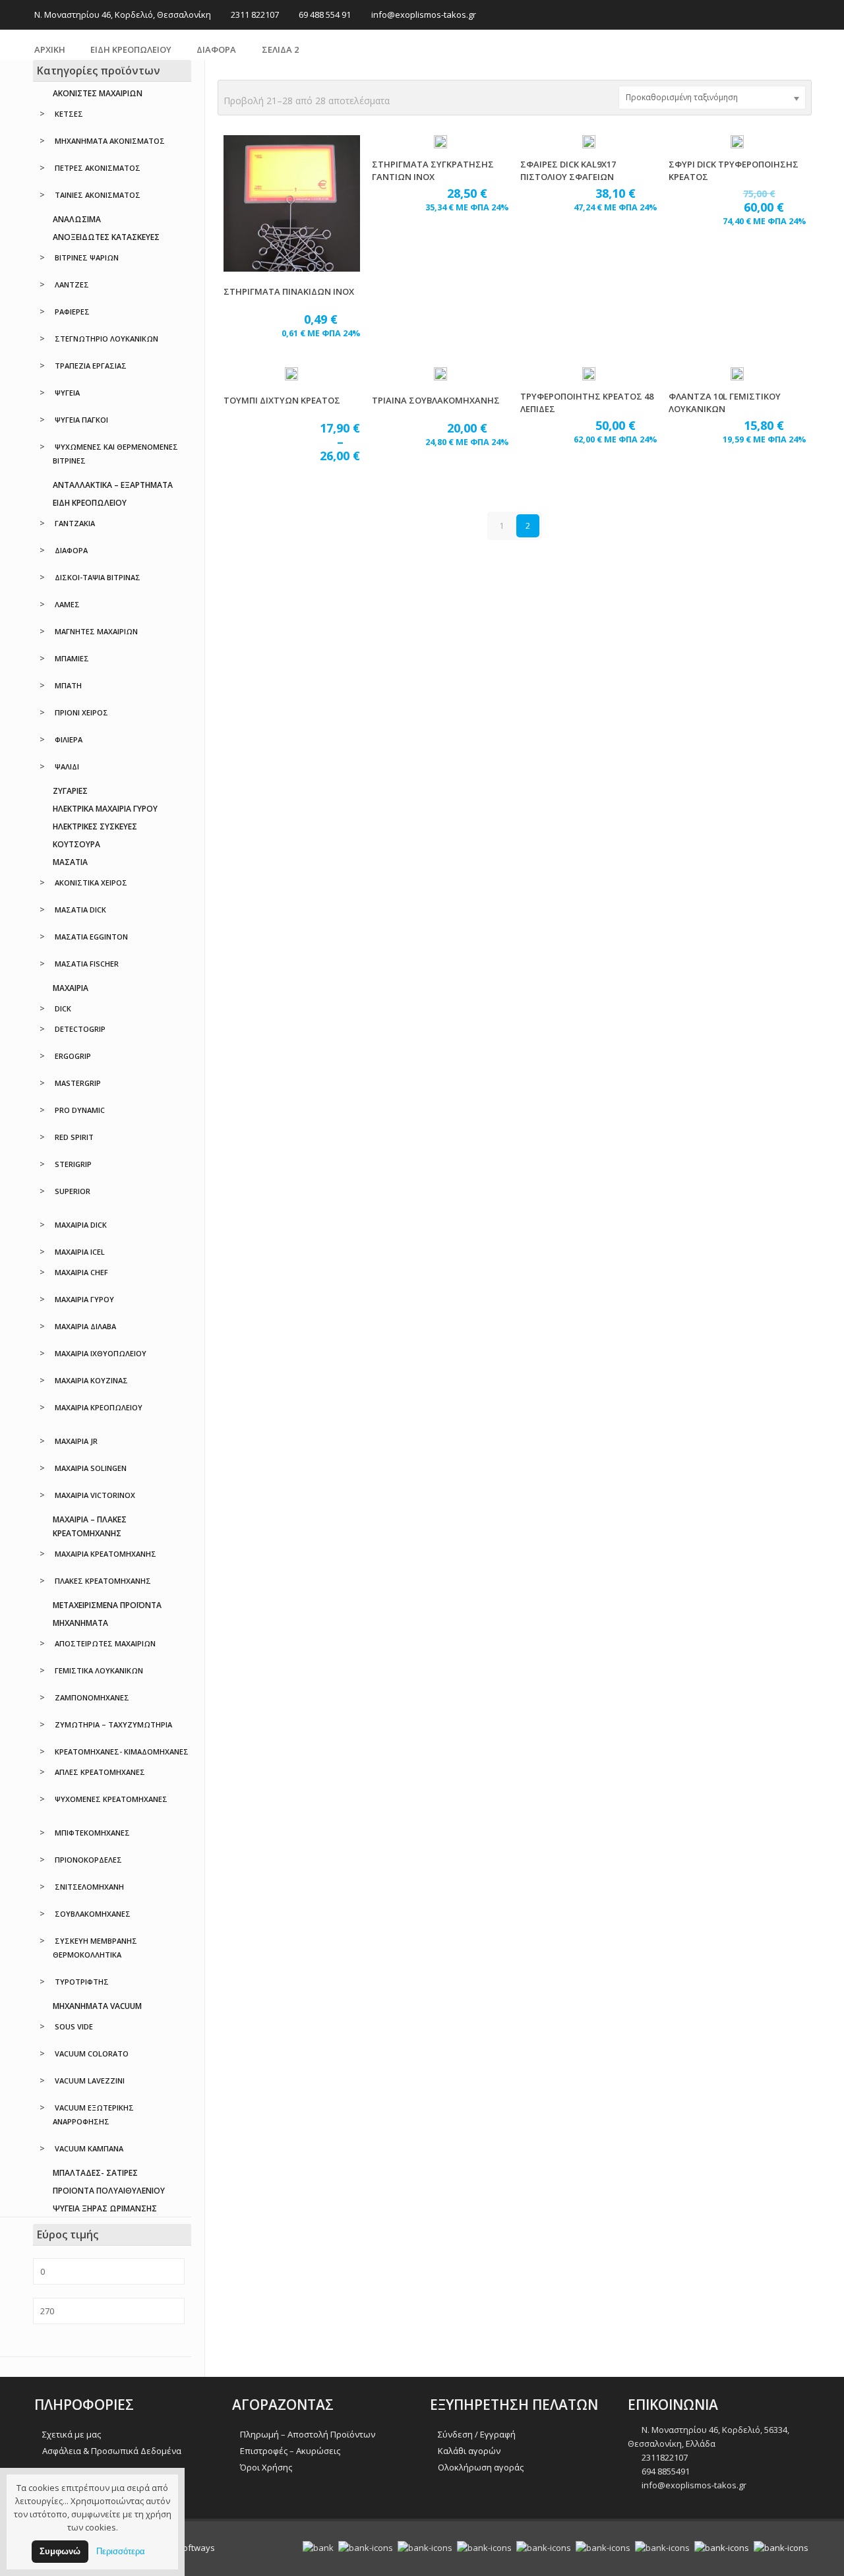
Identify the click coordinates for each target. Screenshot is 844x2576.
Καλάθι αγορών (469, 2451)
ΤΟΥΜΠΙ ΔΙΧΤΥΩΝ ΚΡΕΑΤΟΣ (282, 400)
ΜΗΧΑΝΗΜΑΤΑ (80, 1623)
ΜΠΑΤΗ (68, 685)
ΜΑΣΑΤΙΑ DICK (80, 910)
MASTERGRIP (78, 1083)
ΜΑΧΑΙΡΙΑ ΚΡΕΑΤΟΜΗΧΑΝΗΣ (105, 1554)
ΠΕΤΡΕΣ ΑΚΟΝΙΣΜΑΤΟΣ (98, 168)
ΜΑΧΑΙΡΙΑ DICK (81, 1225)
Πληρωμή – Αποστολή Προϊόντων (308, 2434)
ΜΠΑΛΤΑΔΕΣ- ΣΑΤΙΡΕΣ (95, 2173)
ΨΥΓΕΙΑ (67, 393)
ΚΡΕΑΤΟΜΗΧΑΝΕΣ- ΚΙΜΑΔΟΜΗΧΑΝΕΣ (122, 1752)
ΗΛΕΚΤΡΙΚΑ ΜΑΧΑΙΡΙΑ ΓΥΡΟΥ (105, 809)
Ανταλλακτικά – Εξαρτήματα (113, 485)
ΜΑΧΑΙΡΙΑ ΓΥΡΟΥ (84, 1299)
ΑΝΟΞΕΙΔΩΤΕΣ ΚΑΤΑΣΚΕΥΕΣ (106, 237)
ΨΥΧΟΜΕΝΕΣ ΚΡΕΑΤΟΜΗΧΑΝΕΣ (111, 1799)
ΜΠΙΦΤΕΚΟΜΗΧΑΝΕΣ (92, 1833)
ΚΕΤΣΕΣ (69, 114)
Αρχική (50, 49)
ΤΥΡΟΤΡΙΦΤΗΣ (82, 1982)
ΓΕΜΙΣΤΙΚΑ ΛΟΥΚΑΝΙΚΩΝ (99, 1670)
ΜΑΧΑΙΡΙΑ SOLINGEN (91, 1468)
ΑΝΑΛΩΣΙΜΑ (77, 219)
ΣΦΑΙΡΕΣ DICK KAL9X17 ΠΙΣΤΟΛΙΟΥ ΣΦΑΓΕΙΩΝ (568, 170)
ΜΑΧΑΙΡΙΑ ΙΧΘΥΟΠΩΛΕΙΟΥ (101, 1353)
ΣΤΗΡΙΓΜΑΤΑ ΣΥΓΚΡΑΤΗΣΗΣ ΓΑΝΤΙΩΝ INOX (433, 170)
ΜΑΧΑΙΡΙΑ (71, 988)
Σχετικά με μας (72, 2434)
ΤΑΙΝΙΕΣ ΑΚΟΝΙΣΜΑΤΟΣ (98, 195)
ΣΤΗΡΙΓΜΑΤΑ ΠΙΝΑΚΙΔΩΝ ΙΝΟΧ (289, 291)
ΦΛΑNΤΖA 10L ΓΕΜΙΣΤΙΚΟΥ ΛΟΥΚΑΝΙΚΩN (725, 403)
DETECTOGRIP (80, 1029)
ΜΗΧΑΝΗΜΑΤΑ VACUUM (97, 2006)
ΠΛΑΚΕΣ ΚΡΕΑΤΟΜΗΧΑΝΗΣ (103, 1581)
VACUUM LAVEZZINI (90, 2081)
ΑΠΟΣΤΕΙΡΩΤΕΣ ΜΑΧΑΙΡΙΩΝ (105, 1643)
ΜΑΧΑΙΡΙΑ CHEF (81, 1272)
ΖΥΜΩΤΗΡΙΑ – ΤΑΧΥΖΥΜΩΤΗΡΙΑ (113, 1724)
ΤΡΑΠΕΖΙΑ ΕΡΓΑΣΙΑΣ (91, 366)
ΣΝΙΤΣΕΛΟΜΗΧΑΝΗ (89, 1887)
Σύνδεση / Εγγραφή (477, 2434)
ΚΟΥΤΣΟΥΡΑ (76, 844)
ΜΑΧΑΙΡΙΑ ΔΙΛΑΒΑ (85, 1326)
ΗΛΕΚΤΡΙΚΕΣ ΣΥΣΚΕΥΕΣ (95, 826)
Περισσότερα (121, 2551)
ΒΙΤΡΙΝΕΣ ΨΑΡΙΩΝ (87, 257)
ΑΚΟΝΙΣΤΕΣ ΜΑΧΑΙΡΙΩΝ (98, 93)
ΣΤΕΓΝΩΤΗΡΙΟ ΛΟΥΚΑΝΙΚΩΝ (106, 339)
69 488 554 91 (325, 15)
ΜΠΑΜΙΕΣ (72, 658)
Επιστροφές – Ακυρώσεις (290, 2451)
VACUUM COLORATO (92, 2053)
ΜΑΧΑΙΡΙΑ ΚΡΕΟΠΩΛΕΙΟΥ (99, 1407)
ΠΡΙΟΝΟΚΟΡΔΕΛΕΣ (88, 1860)
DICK (63, 1008)
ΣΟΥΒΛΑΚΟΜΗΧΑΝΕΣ (93, 1914)
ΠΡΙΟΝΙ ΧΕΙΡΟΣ (81, 712)
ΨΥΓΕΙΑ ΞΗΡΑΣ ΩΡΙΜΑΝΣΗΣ (105, 2208)
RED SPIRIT (74, 1137)
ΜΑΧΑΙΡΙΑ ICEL (80, 1252)
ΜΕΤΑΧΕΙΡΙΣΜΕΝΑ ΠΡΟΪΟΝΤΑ (107, 1605)
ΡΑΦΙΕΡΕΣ (72, 312)
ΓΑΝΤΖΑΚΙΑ (75, 523)
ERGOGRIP (73, 1056)
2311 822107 (255, 15)
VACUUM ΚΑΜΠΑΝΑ (89, 2148)
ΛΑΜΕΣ (67, 604)
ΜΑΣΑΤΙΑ (70, 862)
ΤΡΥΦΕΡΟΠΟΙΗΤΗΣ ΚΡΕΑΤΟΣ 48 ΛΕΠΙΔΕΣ (587, 403)
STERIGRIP (73, 1164)
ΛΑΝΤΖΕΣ (72, 285)
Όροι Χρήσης (266, 2467)
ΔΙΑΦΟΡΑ (216, 49)
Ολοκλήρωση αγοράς (481, 2467)
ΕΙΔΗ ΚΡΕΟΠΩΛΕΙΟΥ (131, 49)
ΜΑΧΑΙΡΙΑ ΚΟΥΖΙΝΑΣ (91, 1380)
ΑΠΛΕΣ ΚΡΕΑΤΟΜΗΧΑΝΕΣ (100, 1772)
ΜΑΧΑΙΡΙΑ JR (76, 1441)
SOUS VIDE (74, 2026)
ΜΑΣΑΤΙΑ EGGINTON (91, 937)
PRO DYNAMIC (80, 1110)
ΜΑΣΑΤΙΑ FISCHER (87, 964)
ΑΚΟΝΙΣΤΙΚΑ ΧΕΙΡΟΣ (91, 883)
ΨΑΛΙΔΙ (67, 766)
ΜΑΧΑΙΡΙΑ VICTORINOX (95, 1495)
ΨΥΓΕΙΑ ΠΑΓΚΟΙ (81, 420)
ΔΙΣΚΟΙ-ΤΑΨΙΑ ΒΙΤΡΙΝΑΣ (98, 577)
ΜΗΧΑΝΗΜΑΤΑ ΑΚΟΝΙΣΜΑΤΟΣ (110, 141)
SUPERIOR (73, 1191)
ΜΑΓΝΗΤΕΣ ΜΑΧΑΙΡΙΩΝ (96, 631)
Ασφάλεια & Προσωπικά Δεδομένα (112, 2451)
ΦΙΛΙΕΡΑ (69, 739)
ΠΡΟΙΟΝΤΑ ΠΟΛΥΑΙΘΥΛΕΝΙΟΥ (109, 2191)
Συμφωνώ (60, 2551)
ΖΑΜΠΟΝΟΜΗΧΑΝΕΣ (92, 1697)
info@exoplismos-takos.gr (424, 15)
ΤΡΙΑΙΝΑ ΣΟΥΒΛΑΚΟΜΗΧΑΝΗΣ (436, 400)
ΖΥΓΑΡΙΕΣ (70, 791)
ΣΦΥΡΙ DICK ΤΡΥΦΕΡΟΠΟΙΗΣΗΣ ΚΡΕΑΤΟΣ (734, 170)
